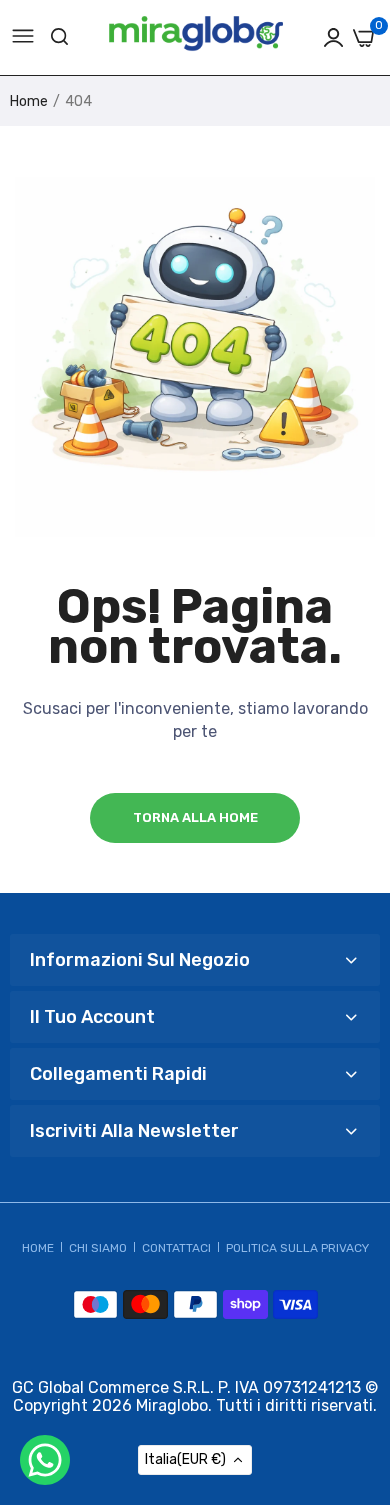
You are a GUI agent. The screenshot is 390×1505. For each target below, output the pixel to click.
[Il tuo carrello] (364, 38)
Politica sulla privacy (297, 1248)
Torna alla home (195, 817)
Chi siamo (98, 1248)
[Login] (333, 37)
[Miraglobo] (196, 38)
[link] (350, 1415)
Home (29, 101)
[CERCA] (59, 37)
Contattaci (176, 1248)
